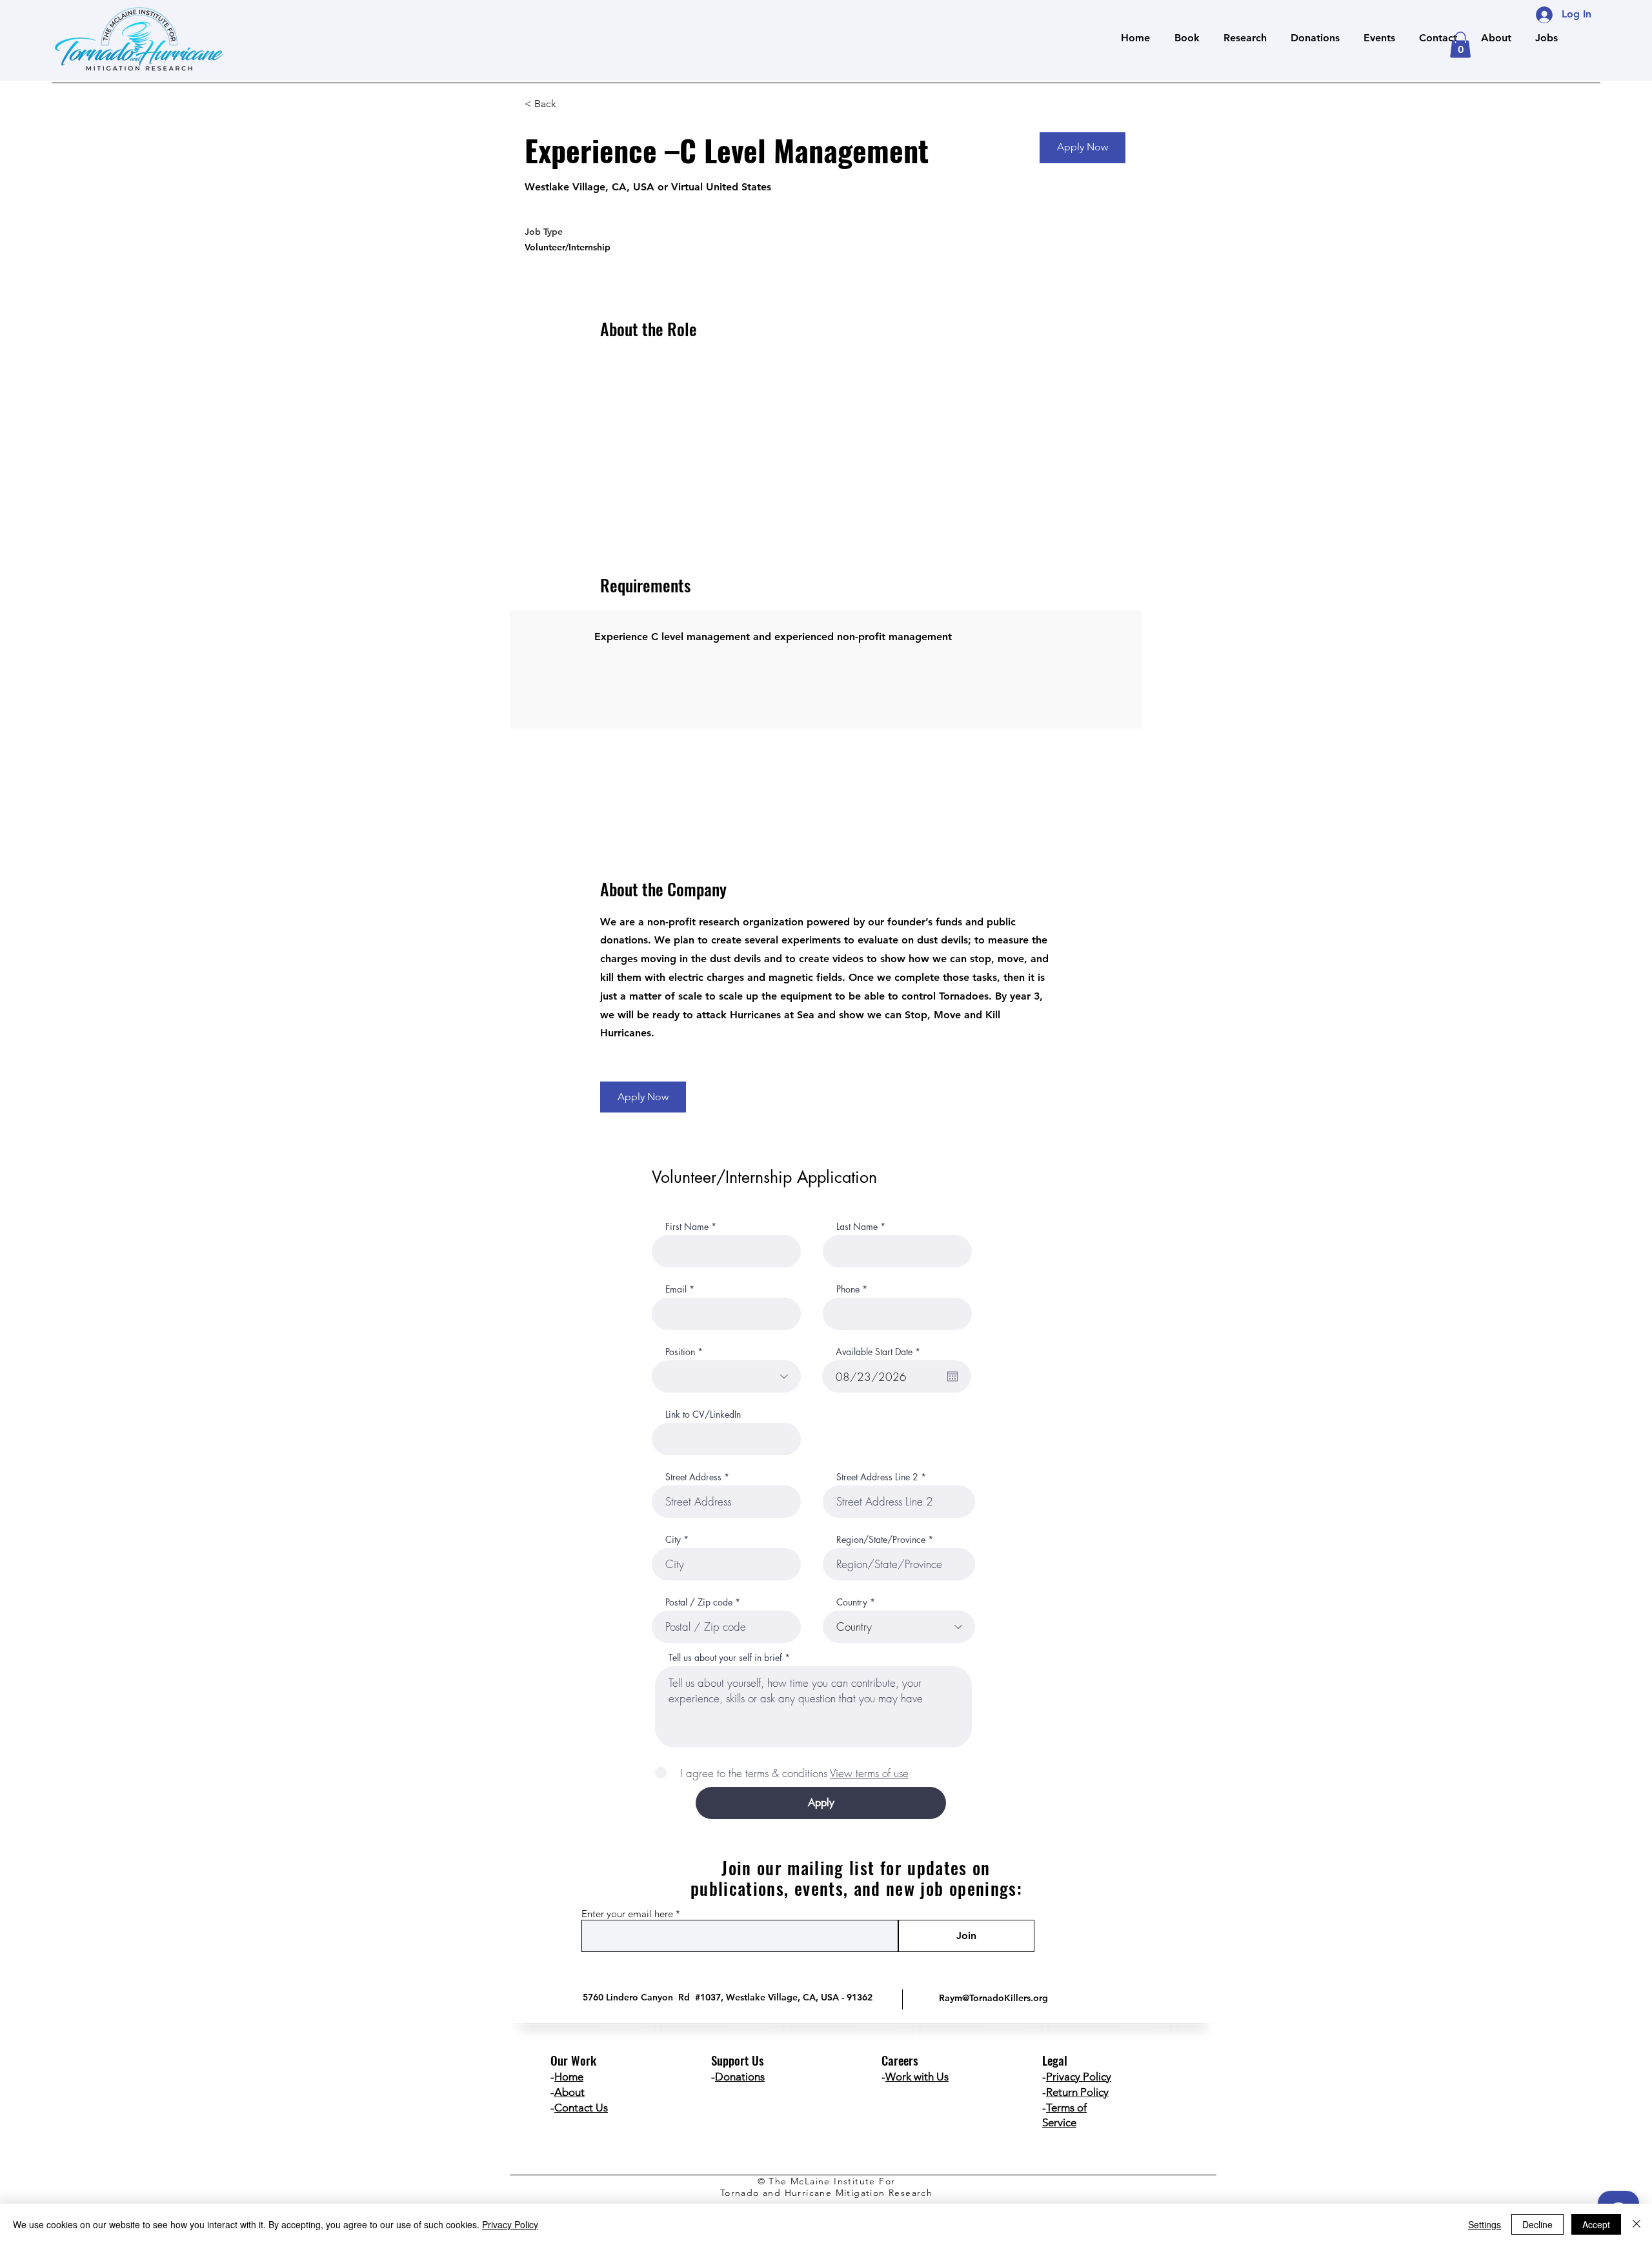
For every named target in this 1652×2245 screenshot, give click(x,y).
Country (852, 1602)
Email (676, 1289)
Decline (1537, 2224)
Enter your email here (627, 1914)
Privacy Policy (1079, 2077)
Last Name (857, 1227)
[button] (1460, 45)
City (673, 1540)
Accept (1596, 2224)
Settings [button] (1485, 2224)
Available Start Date (880, 1352)
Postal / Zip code (699, 1602)
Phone (848, 1289)
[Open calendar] (952, 1376)
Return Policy (1077, 2092)
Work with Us (917, 2077)
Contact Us (581, 2108)
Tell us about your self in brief (725, 1658)
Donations (740, 2077)
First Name (687, 1227)
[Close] (1637, 2224)
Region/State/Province (881, 1540)
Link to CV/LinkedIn (703, 1414)
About (569, 2092)
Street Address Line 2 (877, 1477)
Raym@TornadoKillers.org (993, 1998)
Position (680, 1352)
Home (569, 2077)
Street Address (693, 1477)
